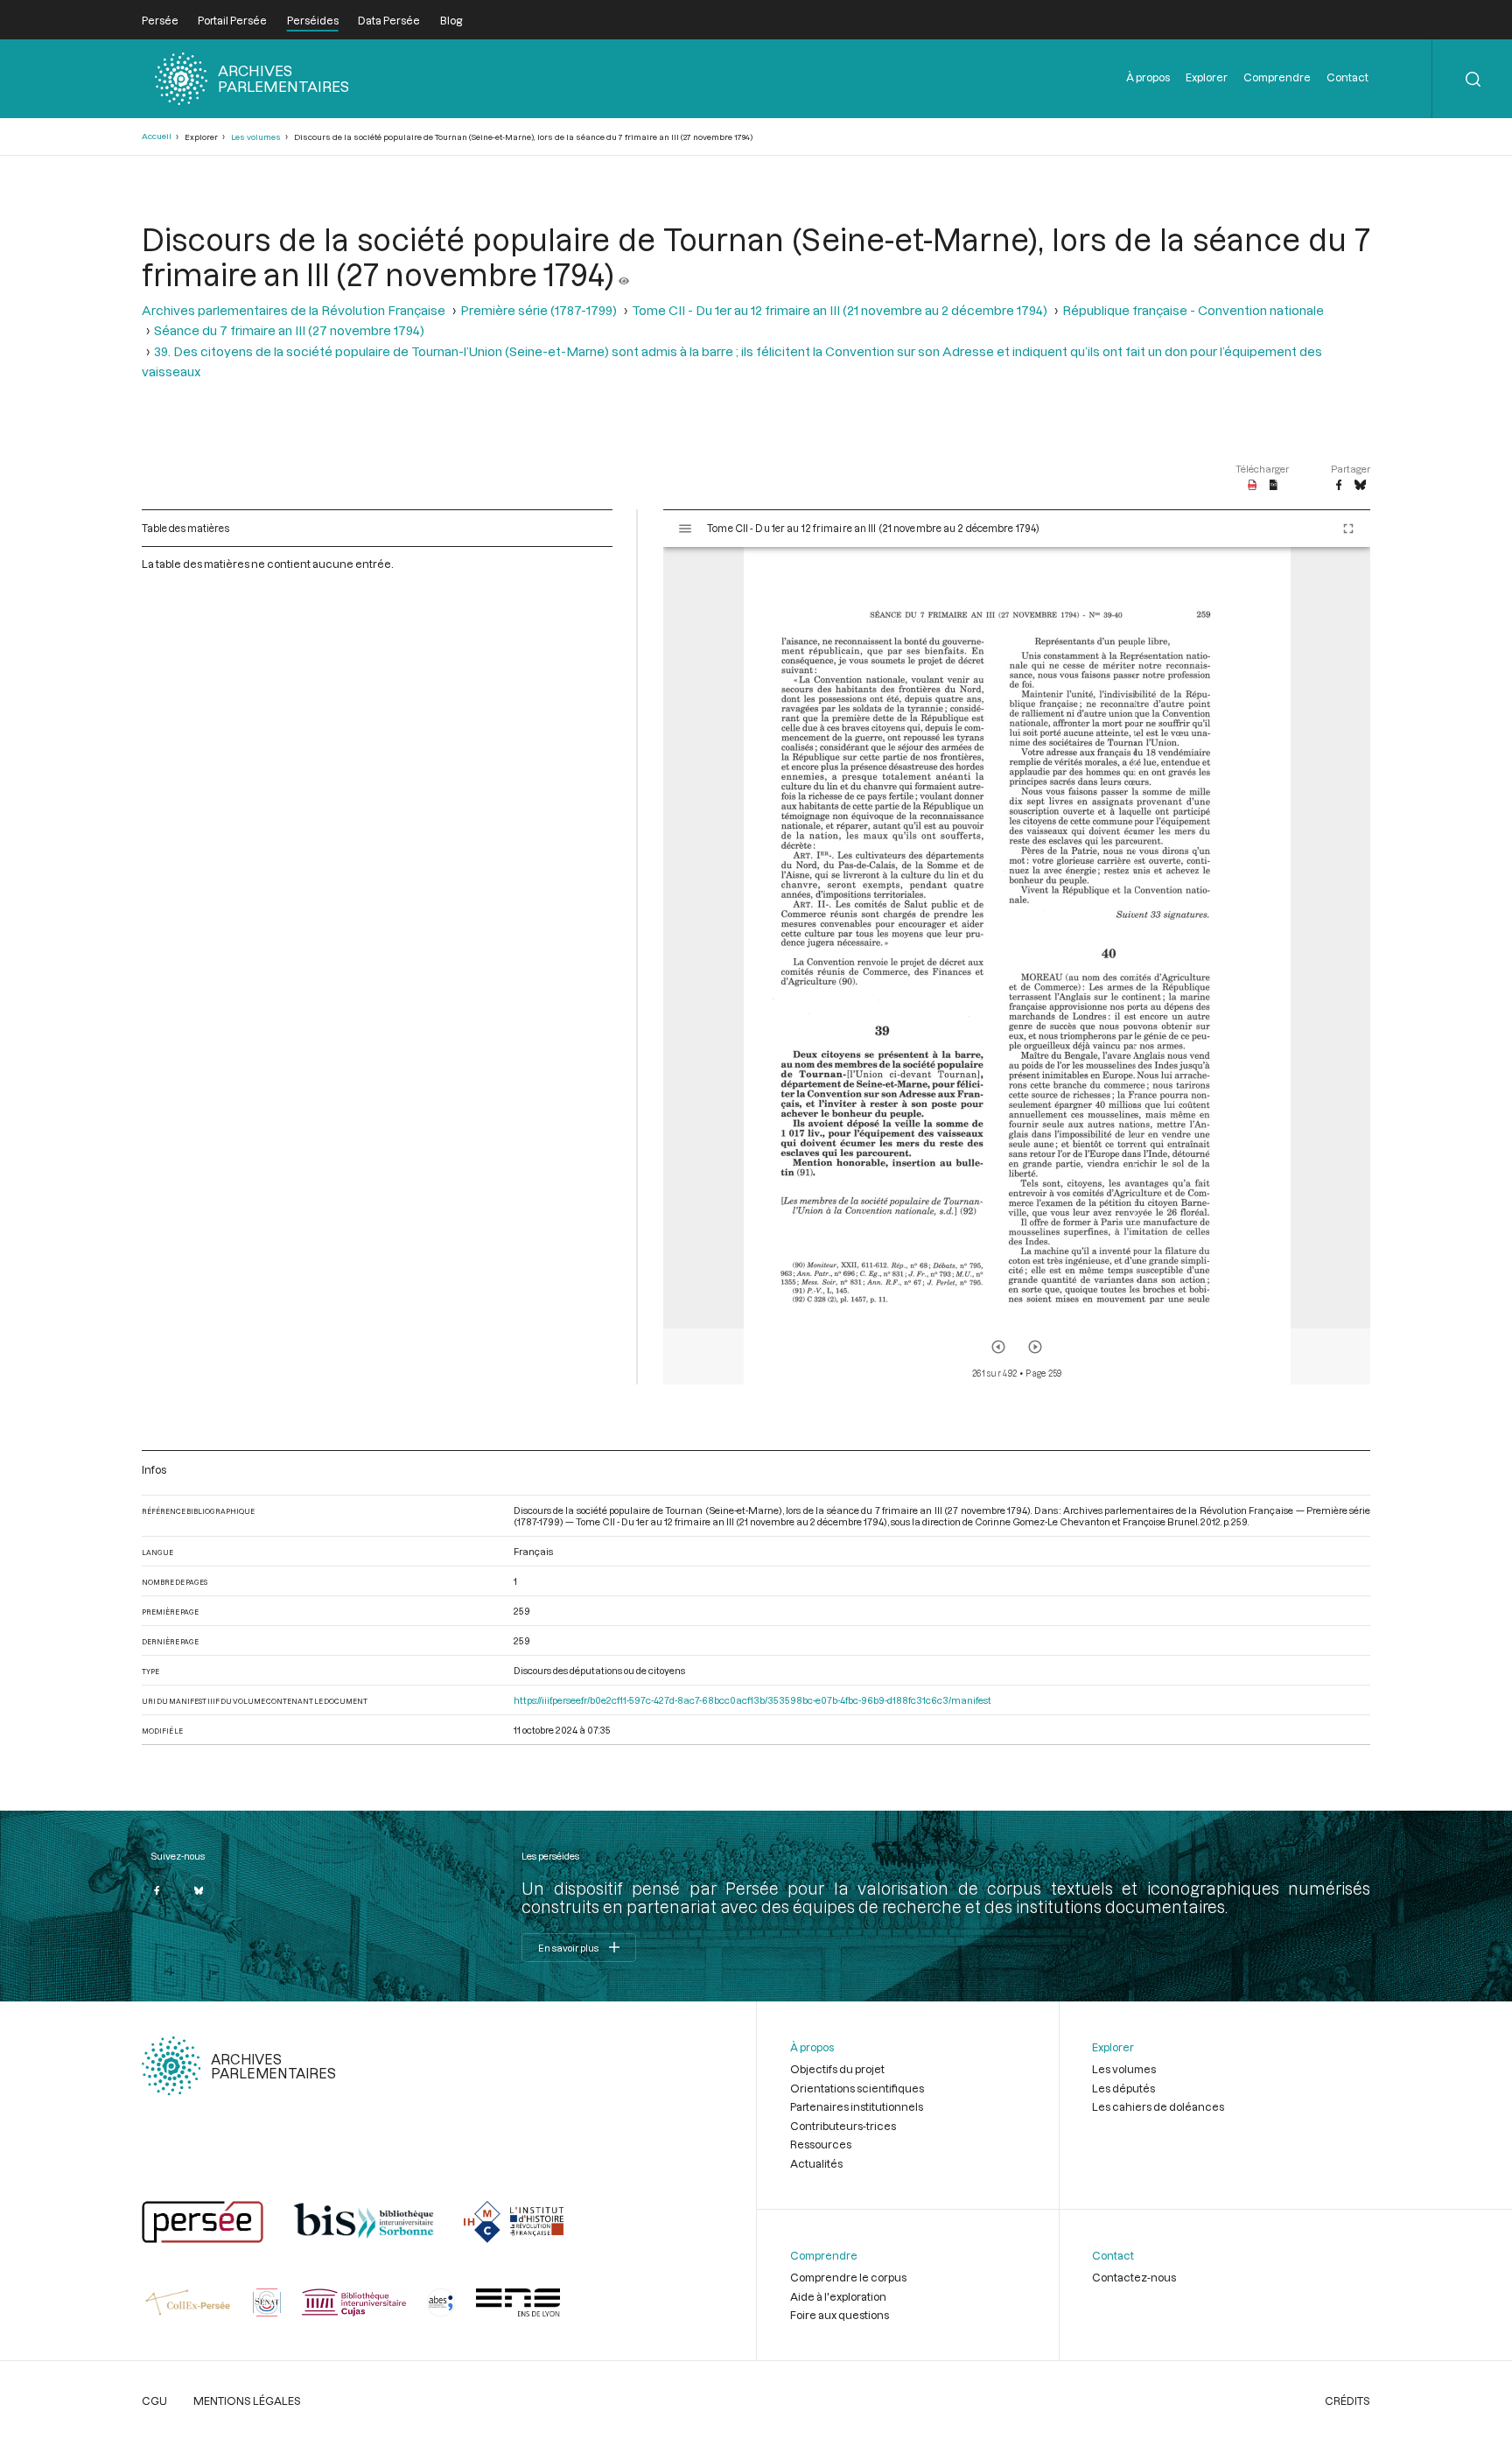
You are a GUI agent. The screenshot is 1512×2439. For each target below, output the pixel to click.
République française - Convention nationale (1193, 310)
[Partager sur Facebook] (1339, 486)
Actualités (816, 2163)
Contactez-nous (1134, 2277)
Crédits (1347, 2400)
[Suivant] (1035, 1347)
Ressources (821, 2144)
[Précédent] (998, 1347)
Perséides (313, 20)
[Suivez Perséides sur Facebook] (157, 1890)
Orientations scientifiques (857, 2088)
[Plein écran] (1348, 529)
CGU (154, 2400)
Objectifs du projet (837, 2069)
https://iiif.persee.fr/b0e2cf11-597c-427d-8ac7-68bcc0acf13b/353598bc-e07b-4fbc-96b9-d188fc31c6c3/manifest (752, 1700)
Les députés (1123, 2088)
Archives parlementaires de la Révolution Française (294, 310)
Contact (1347, 77)
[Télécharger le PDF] (1253, 486)
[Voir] (624, 274)
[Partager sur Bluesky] (1360, 486)
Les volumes (256, 137)
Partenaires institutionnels (857, 2106)
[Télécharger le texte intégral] (1274, 486)
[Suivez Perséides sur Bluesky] (199, 1890)
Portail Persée (232, 20)
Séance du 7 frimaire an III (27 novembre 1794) (289, 330)
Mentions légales (247, 2400)
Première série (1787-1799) (539, 310)
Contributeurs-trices (843, 2126)
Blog (451, 20)
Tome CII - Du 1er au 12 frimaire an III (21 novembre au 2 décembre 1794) (840, 310)
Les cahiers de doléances (1158, 2106)
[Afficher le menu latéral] (685, 529)
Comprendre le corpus (848, 2277)
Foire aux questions (840, 2315)
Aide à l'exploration (838, 2296)
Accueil (157, 136)
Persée (160, 20)
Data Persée (389, 20)
